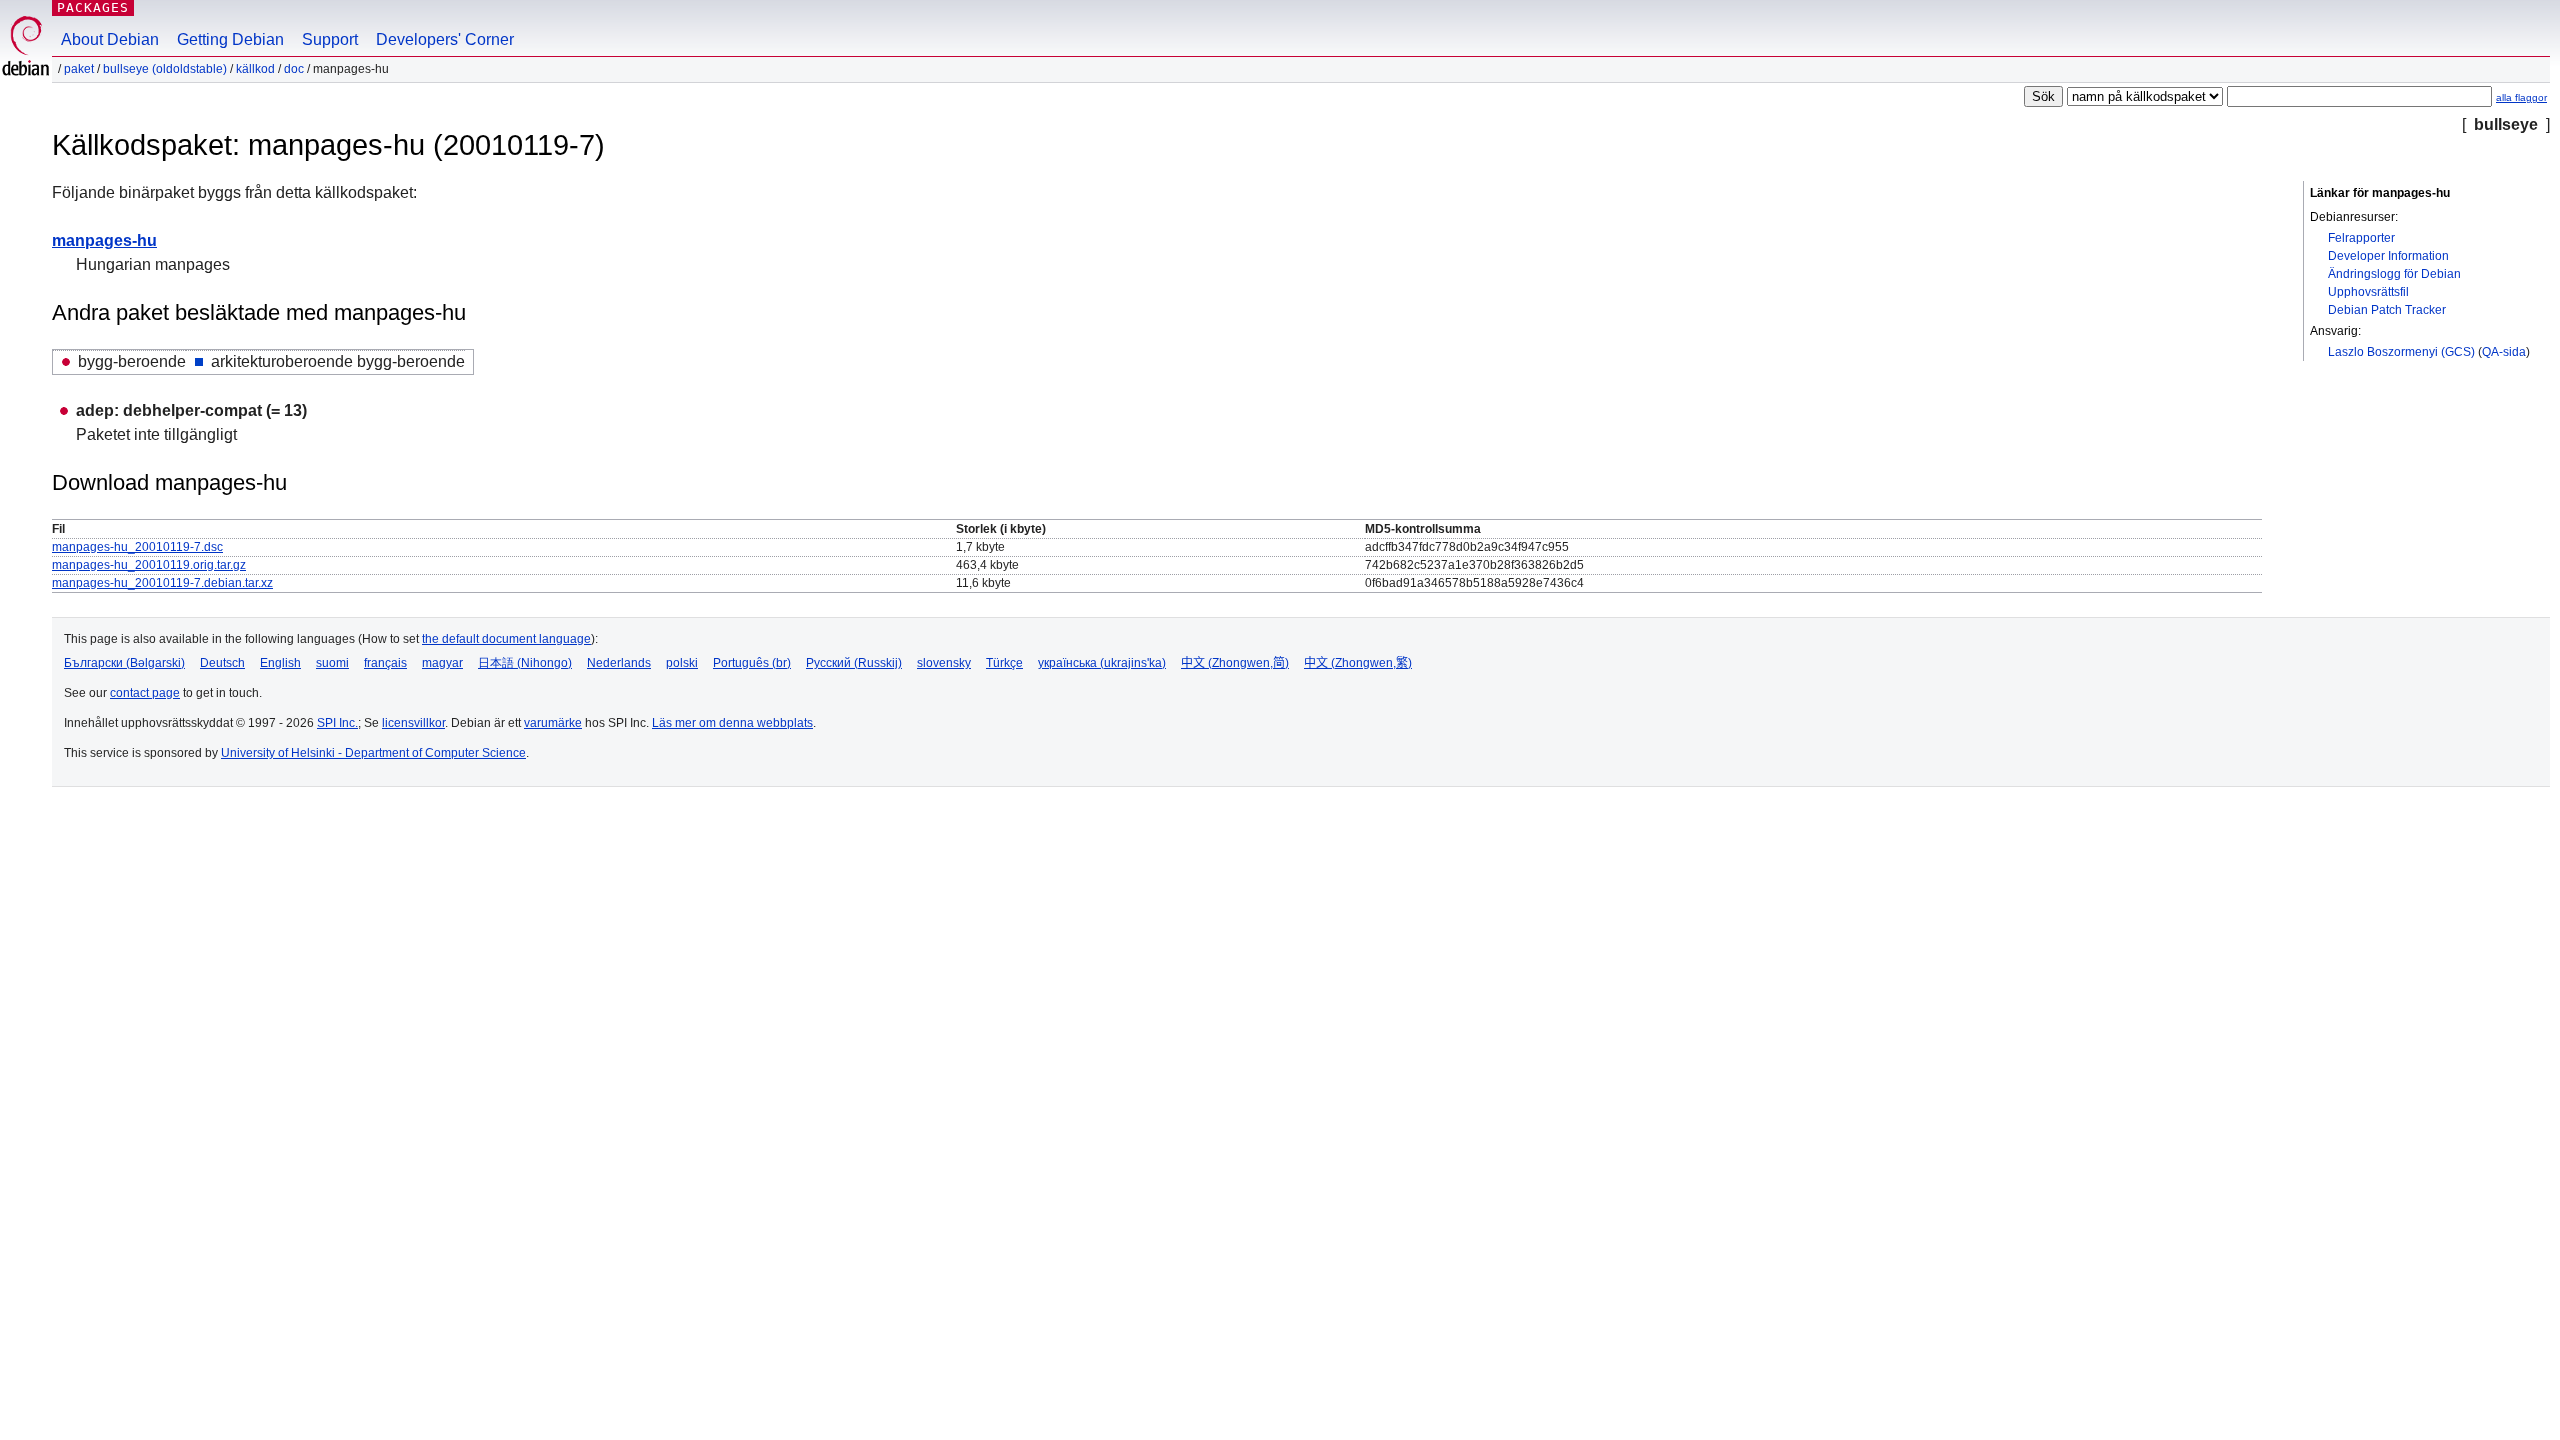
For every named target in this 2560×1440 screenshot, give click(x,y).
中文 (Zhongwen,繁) (1358, 663)
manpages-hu (104, 240)
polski (682, 663)
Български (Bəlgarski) (124, 663)
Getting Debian (230, 39)
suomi (332, 663)
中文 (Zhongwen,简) (1235, 663)
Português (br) (752, 663)
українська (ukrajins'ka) (1102, 663)
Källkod (255, 69)
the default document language (506, 639)
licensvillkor (413, 723)
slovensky (944, 663)
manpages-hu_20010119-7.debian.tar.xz (162, 583)
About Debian (110, 39)
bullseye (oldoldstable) (165, 69)
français (385, 663)
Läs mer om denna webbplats (732, 723)
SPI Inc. (337, 723)
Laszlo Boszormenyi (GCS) (2401, 352)
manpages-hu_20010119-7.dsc (137, 547)
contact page (145, 693)
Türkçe (1004, 663)
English (280, 663)
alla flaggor (2521, 97)
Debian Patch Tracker (2387, 310)
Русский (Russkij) (854, 663)
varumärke (553, 723)
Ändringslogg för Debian (2394, 274)
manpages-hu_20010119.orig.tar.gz (149, 565)
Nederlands (619, 663)
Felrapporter (2361, 238)
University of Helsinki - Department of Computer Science (373, 753)
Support (330, 39)
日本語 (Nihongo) (525, 663)
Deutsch (222, 663)
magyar (442, 663)
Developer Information (2388, 256)
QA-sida (2504, 352)
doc (294, 69)
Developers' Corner (445, 39)
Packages (93, 7)
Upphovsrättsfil (2368, 292)
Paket (79, 69)
